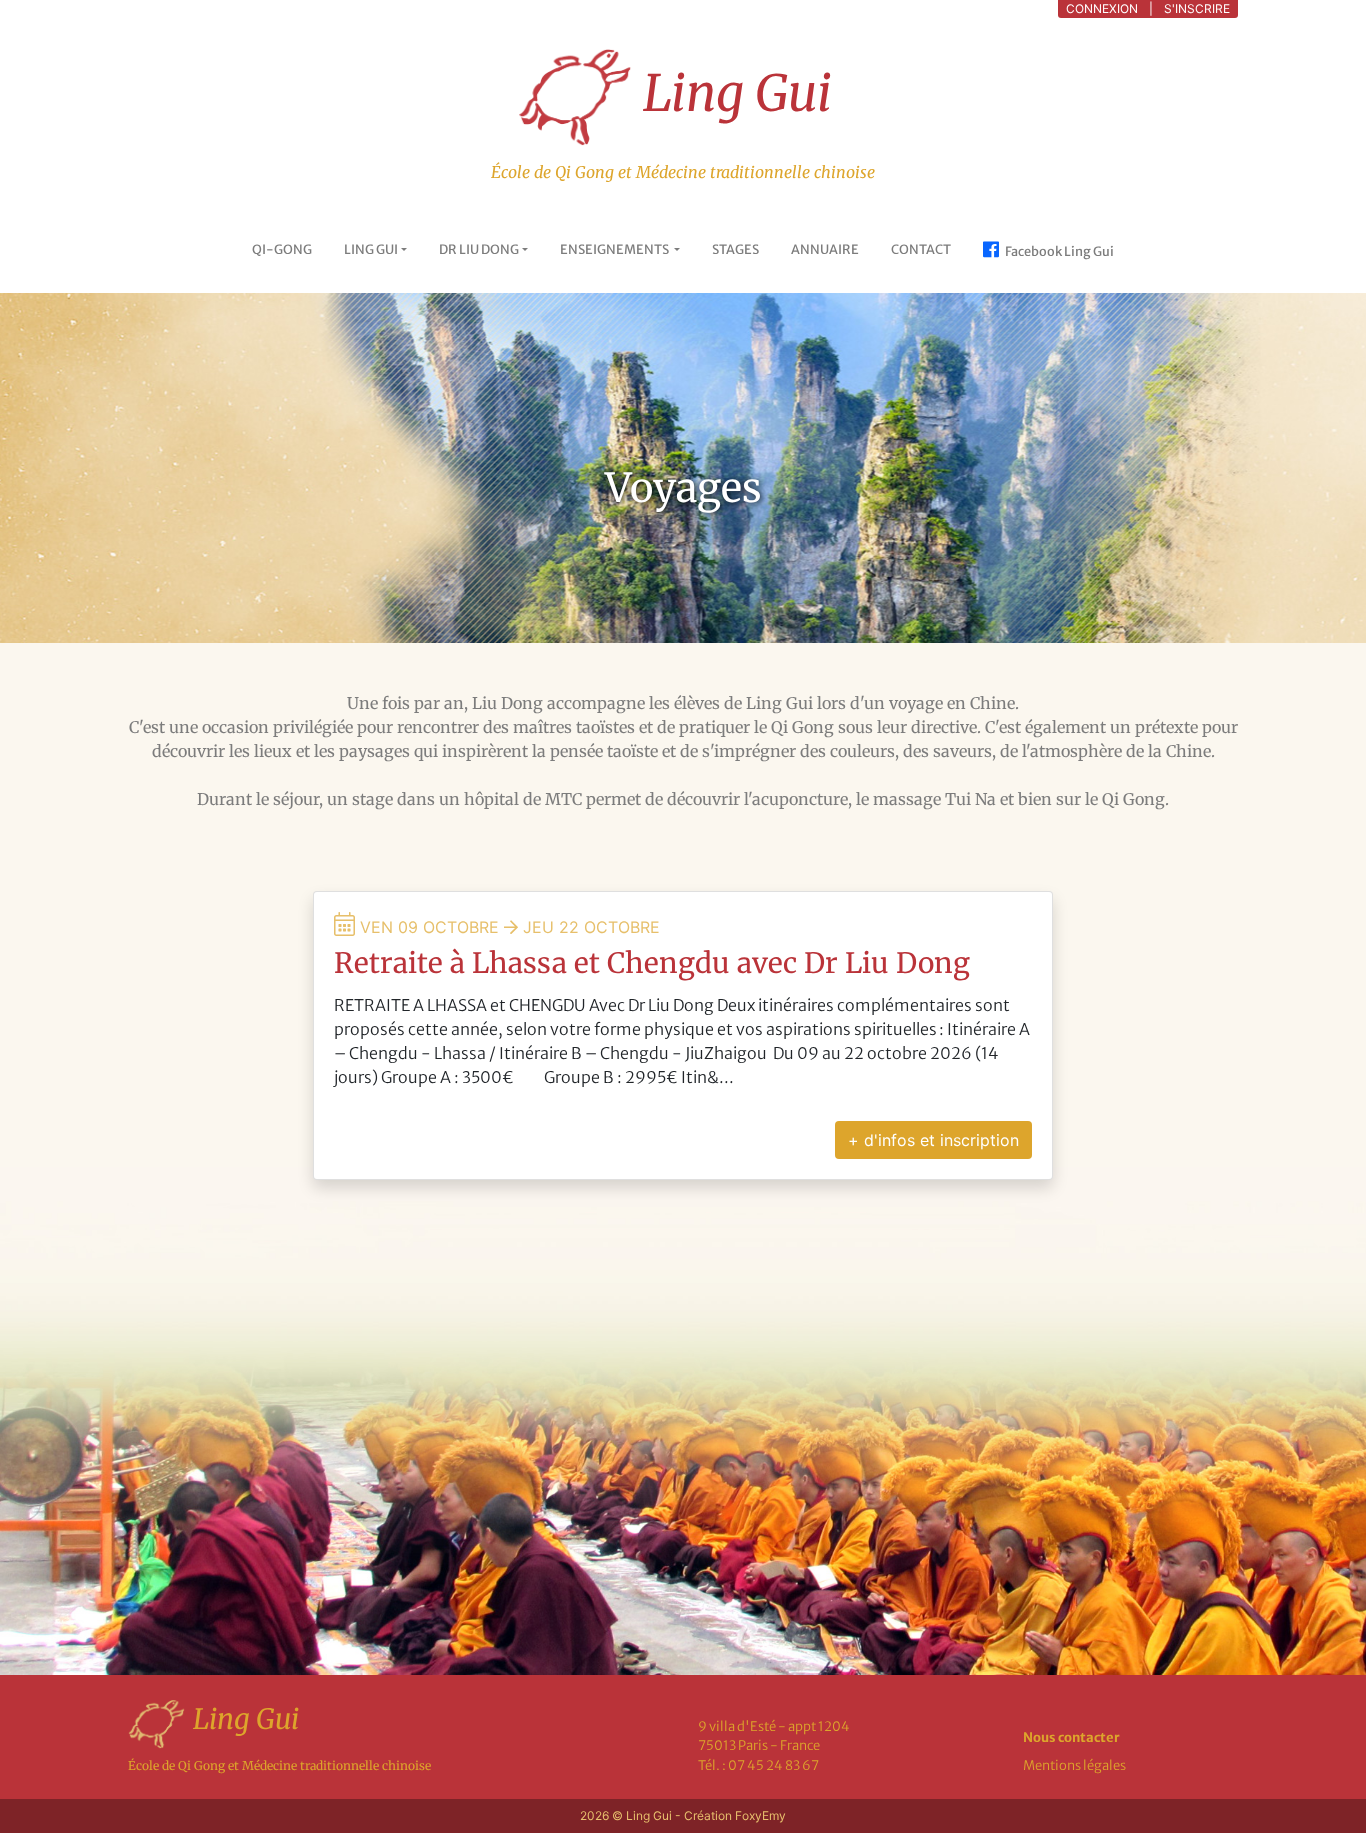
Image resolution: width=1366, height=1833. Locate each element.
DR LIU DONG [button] (479, 249)
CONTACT (921, 249)
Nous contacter (1071, 1737)
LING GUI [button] (371, 249)
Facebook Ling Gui (1058, 251)
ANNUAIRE (825, 249)
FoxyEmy (760, 1815)
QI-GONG (282, 249)
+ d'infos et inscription (933, 1140)
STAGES (735, 249)
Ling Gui (732, 93)
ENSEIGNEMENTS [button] (615, 249)
